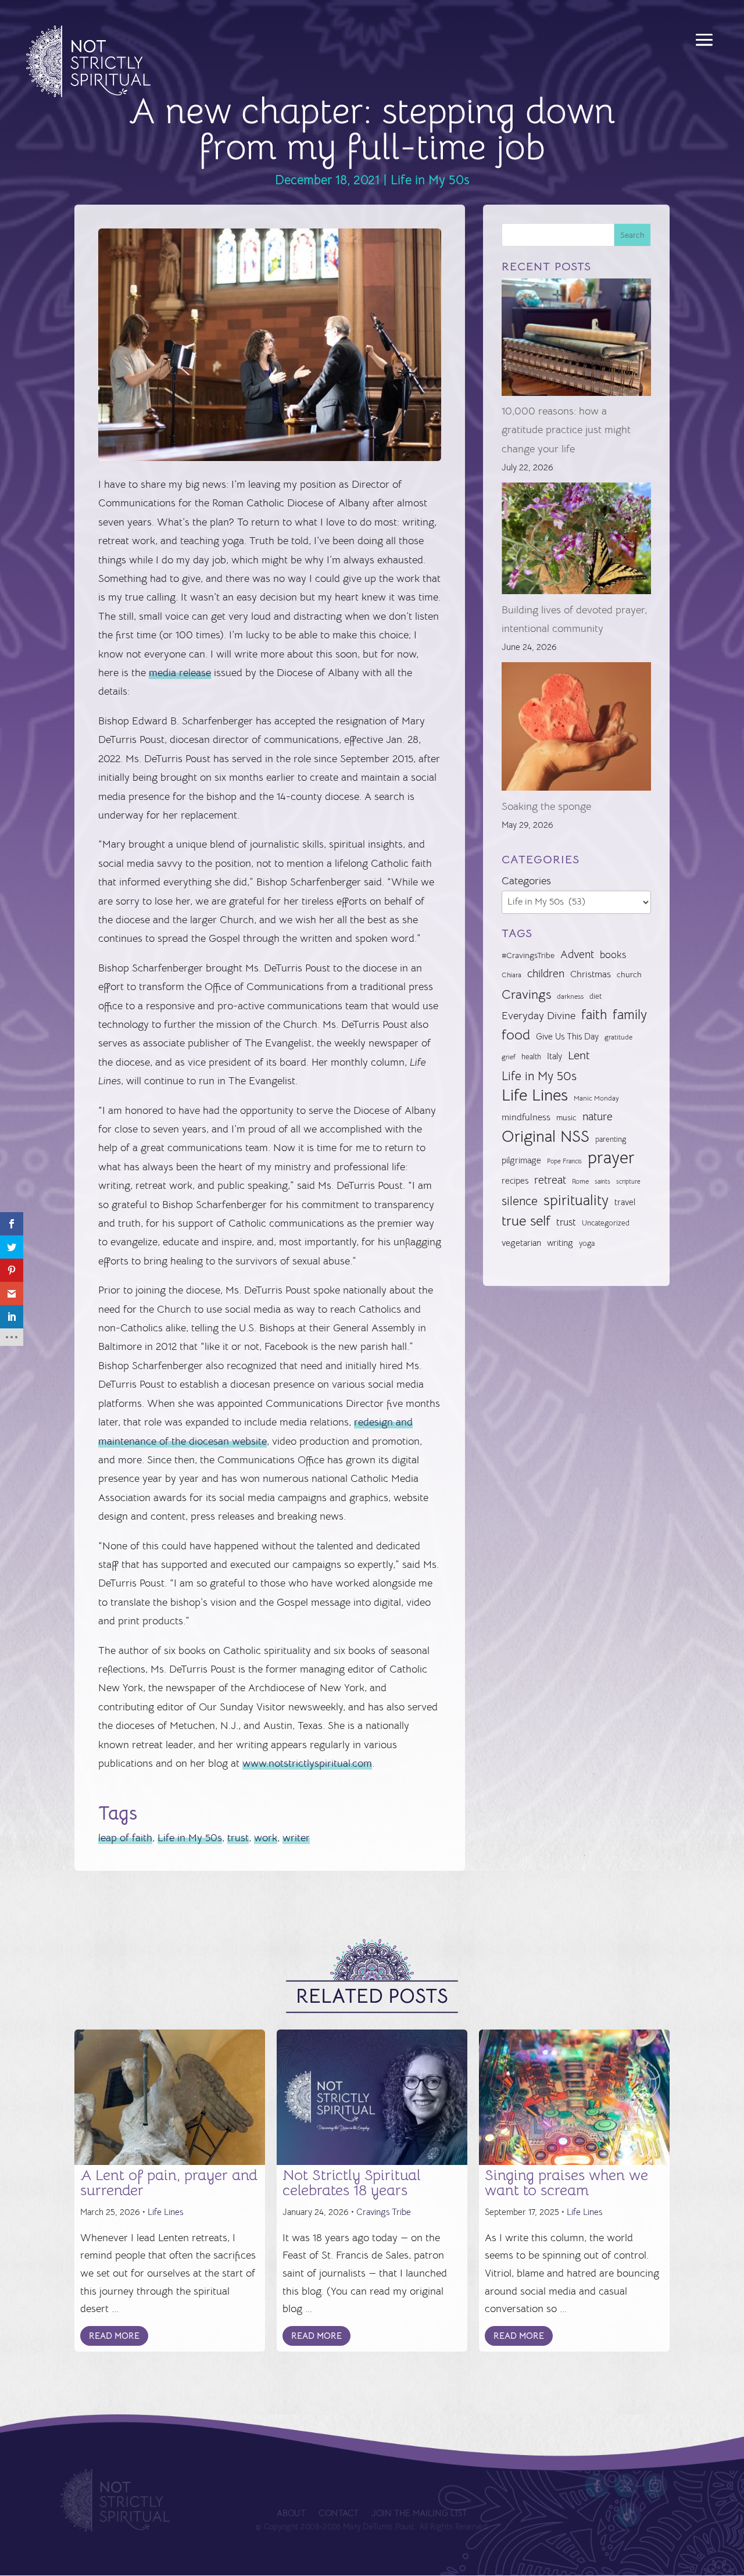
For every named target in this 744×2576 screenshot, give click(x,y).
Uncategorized (606, 1223)
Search (632, 235)
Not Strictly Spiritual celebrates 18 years (352, 2183)
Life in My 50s (430, 180)
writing (560, 1243)
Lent (579, 1055)
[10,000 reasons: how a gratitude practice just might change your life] (576, 340)
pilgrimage (521, 1160)
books (613, 955)
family (630, 1015)
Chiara (512, 975)
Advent (577, 954)
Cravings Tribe (384, 2212)
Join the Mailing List (419, 2514)
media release (180, 673)
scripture (628, 1182)
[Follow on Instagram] (656, 2486)
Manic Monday (596, 1098)
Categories (526, 881)
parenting (611, 1139)
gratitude (618, 1037)
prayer (611, 1158)
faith (594, 1015)
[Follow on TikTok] (629, 2515)
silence (520, 1201)
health (531, 1057)
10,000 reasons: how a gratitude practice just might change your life (566, 430)
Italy (555, 1056)
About (291, 2514)
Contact (338, 2514)
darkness (570, 996)
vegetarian (521, 1243)
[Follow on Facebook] (597, 2486)
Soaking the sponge (546, 806)
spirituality (576, 1200)
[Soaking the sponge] (576, 730)
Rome (580, 1181)
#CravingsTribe (528, 955)
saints (602, 1181)
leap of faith (125, 1838)
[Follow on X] (627, 2486)
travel (625, 1202)
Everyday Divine (539, 1015)
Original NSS (546, 1137)
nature (598, 1116)
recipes (515, 1181)
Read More (114, 2336)
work (266, 1838)
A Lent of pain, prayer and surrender (169, 2183)
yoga (587, 1244)
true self (526, 1221)
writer (296, 1838)
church (629, 975)
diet (595, 996)
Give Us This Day (567, 1037)
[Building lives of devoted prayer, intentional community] (576, 542)
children (546, 973)
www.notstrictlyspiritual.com (307, 1763)
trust (238, 1838)
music (566, 1117)
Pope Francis (564, 1161)
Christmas (591, 974)
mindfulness (526, 1117)
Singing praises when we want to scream (566, 2183)
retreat (550, 1180)
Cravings (526, 994)
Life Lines (535, 1095)
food (516, 1035)
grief (509, 1057)
